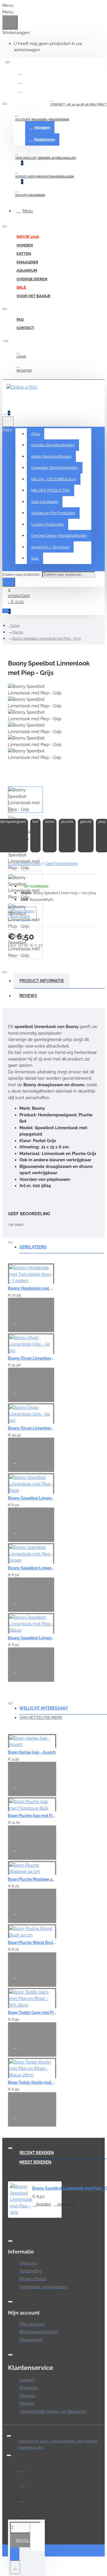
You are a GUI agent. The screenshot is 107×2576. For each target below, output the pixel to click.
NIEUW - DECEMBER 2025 (54, 479)
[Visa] (23, 2469)
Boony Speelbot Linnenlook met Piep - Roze (31, 1498)
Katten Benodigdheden (51, 456)
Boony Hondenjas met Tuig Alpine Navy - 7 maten (31, 1288)
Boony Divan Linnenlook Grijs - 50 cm (31, 1358)
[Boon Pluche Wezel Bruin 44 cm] (32, 1931)
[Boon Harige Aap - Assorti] (32, 1741)
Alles (36, 434)
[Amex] (23, 2514)
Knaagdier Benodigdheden (55, 468)
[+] (37, 2537)
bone (50, 822)
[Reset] (10, 22)
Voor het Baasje (45, 502)
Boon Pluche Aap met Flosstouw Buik (32, 1816)
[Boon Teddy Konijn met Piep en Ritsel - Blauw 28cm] (32, 2068)
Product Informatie (42, 981)
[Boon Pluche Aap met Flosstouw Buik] (32, 1804)
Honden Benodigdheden (53, 445)
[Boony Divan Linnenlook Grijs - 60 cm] (31, 1414)
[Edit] (7, 62)
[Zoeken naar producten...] (8, 422)
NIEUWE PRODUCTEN (51, 490)
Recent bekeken (37, 2153)
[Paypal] (23, 2499)
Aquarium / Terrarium (50, 547)
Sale (35, 558)
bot (35, 822)
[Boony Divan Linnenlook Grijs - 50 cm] (31, 1344)
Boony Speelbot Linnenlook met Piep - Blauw (31, 1638)
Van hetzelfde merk (41, 1718)
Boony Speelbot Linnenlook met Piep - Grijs (47, 639)
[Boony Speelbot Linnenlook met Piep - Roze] (31, 1483)
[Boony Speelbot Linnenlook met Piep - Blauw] (31, 1623)
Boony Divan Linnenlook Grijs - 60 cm (31, 1428)
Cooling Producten (48, 524)
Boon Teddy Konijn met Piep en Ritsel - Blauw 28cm (32, 2082)
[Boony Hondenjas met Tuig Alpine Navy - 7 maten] (31, 1274)
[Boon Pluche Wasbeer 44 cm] (32, 1868)
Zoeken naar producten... (22, 575)
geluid (86, 822)
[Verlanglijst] (18, 1324)
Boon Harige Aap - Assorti (32, 1752)
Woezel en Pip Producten (53, 513)
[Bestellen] (15, 1306)
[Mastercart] (23, 2484)
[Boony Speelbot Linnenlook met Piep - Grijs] (21, 2200)
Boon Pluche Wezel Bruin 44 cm (32, 1943)
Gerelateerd (33, 1247)
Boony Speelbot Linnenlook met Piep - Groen (31, 1568)
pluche (67, 822)
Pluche (18, 632)
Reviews (28, 996)
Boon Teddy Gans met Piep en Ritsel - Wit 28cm (32, 2013)
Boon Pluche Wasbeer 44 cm (32, 1879)
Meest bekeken (35, 2162)
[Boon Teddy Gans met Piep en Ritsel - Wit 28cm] (32, 1998)
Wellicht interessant (44, 1708)
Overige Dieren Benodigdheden (59, 536)
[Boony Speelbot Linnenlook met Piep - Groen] (31, 1553)
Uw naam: (16, 1225)
